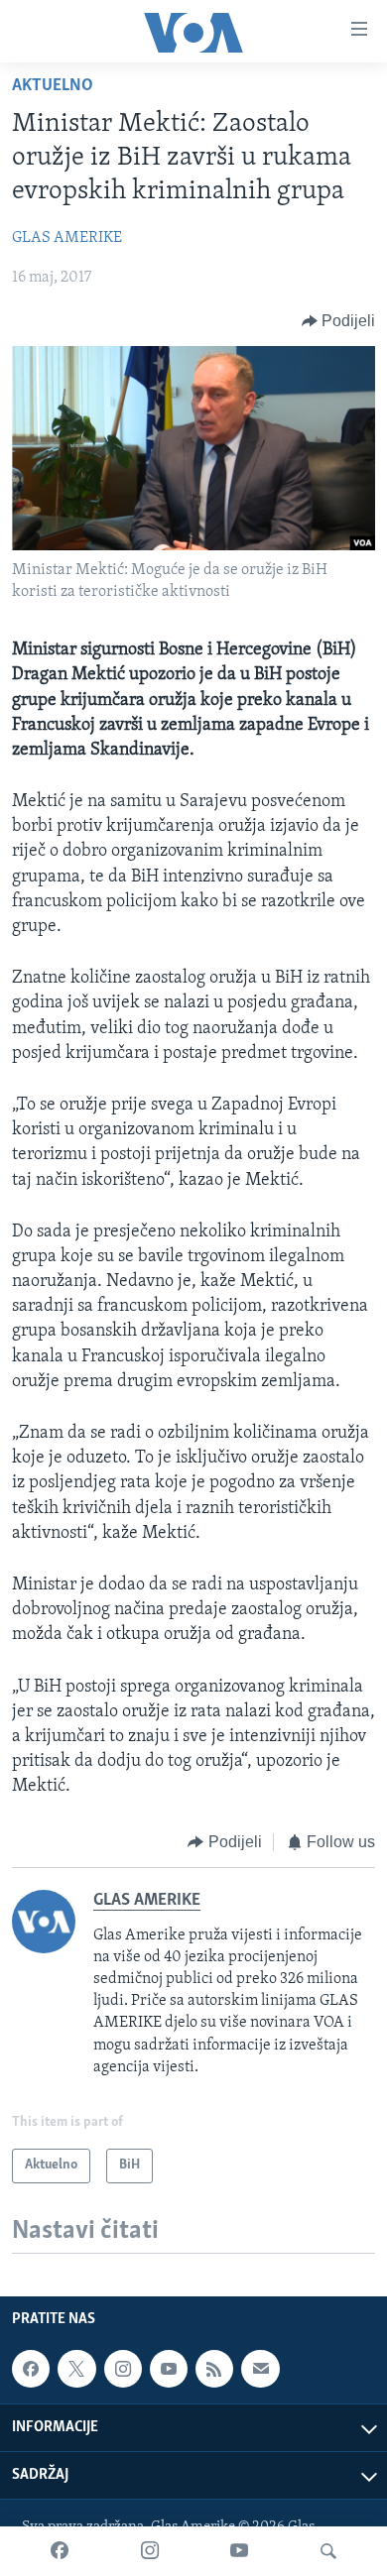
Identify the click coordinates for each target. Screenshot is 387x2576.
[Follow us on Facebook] (31, 2369)
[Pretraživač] (328, 2551)
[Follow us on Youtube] (169, 2369)
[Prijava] (260, 2369)
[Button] (339, 321)
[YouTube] (239, 2551)
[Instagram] (150, 2551)
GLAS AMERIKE (67, 238)
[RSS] (214, 2369)
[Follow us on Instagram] (123, 2369)
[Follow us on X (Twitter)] (76, 2369)
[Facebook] (60, 2551)
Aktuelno (53, 86)
